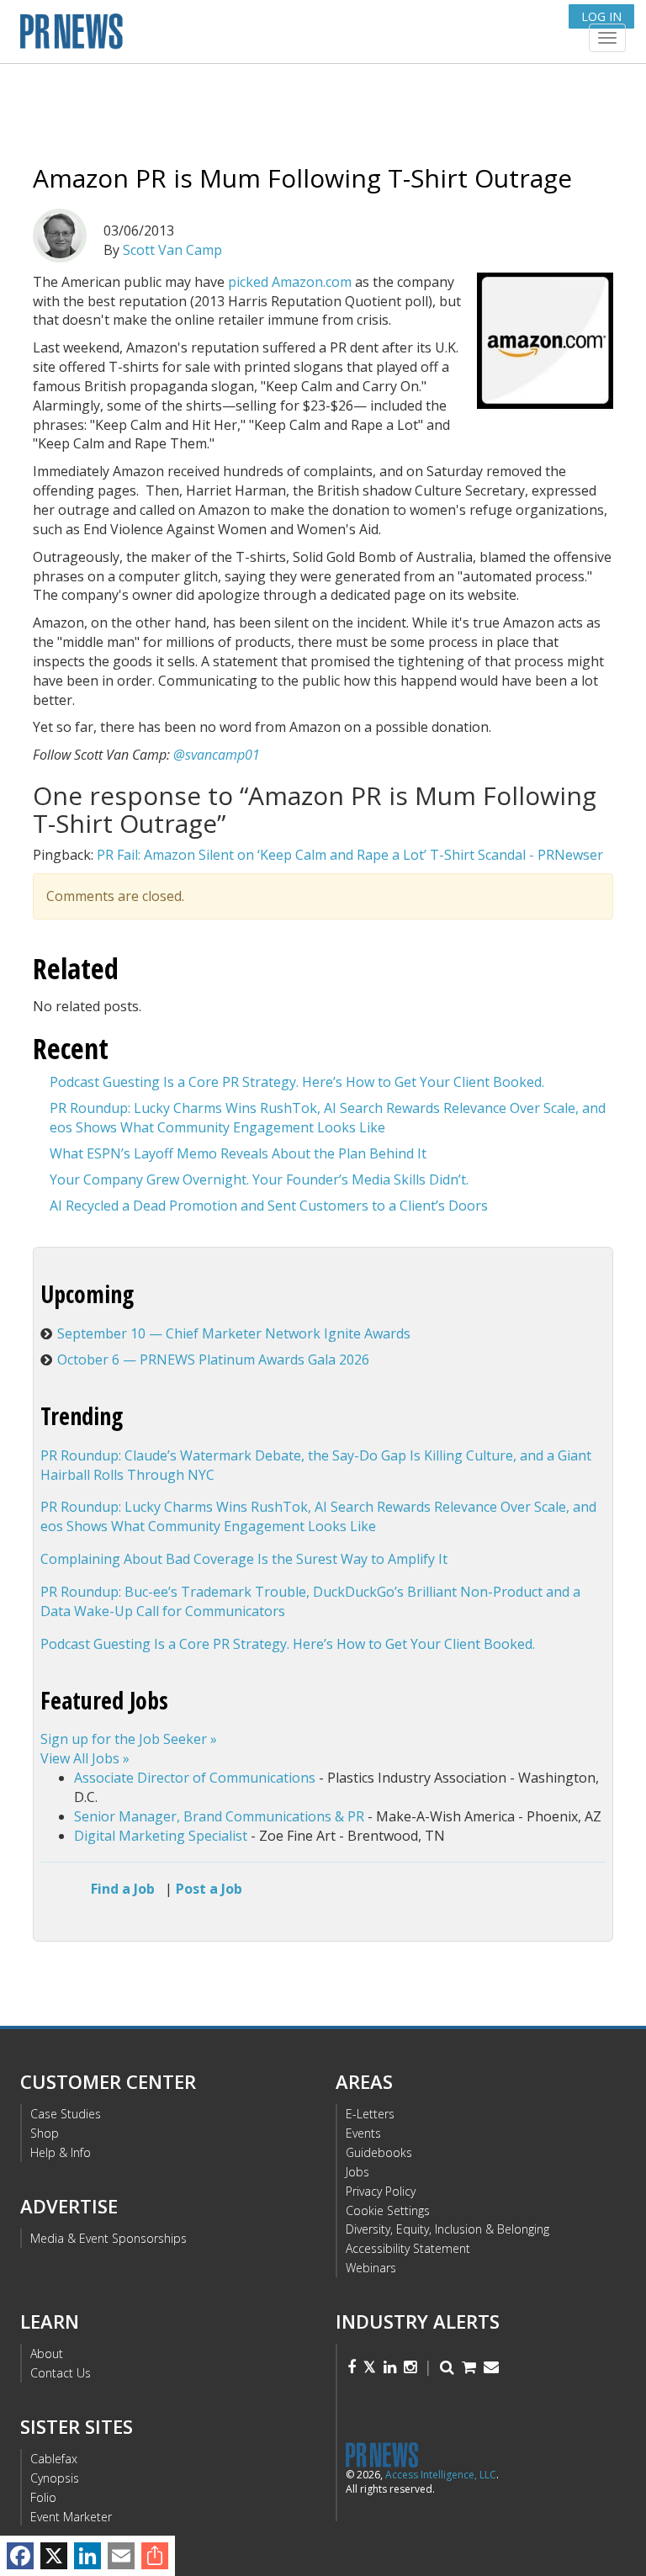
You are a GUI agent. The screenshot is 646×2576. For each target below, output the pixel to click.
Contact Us (61, 2373)
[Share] (155, 2556)
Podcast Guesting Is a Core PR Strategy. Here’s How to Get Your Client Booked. (297, 1082)
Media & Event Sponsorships (109, 2238)
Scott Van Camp (172, 250)
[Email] (121, 2556)
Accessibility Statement (408, 2248)
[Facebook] (20, 2556)
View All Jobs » (85, 1758)
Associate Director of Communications (195, 1778)
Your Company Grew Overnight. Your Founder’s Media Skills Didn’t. (259, 1179)
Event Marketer (71, 2517)
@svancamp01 (217, 755)
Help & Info (61, 2152)
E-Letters (370, 2114)
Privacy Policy (381, 2191)
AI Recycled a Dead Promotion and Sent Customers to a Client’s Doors (269, 1206)
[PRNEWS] (221, 37)
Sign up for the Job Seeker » (129, 1739)
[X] (54, 2556)
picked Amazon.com (290, 282)
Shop (45, 2133)
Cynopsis (55, 2478)
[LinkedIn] (87, 2556)
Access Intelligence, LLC (441, 2475)
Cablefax (54, 2459)
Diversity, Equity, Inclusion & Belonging (447, 2229)
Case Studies (66, 2114)
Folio (43, 2497)
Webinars (371, 2268)
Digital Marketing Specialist (161, 1836)
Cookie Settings (388, 2210)
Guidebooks (379, 2152)
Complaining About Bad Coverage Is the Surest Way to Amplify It (244, 1559)
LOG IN (601, 16)
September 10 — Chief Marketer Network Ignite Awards (234, 1333)
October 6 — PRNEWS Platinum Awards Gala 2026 (213, 1360)
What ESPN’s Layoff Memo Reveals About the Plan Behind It (238, 1153)
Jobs (357, 2172)
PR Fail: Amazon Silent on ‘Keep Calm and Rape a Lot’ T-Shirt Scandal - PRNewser (350, 855)
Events (363, 2133)
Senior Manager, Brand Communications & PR (219, 1816)
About (47, 2353)
